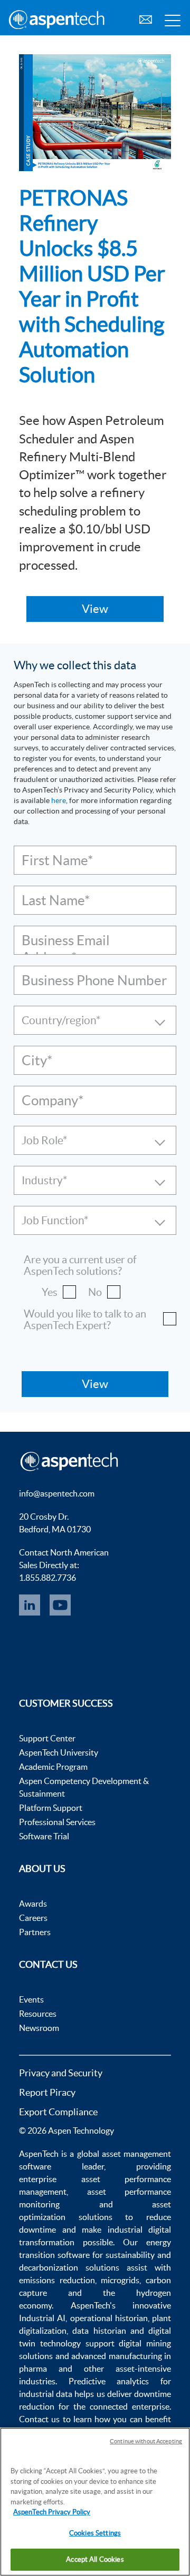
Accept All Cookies (95, 2559)
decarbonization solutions (69, 2267)
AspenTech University (59, 1752)
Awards (33, 1904)
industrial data (46, 2394)
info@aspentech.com (57, 1493)
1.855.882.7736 (47, 1578)
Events (31, 1999)
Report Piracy (47, 2092)
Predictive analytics (109, 2381)
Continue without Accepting (146, 2441)
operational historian (109, 2318)
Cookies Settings (95, 2533)
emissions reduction (57, 2280)
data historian (99, 2331)
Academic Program (53, 1767)
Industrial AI (42, 2318)
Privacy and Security (61, 2073)
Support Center (47, 1738)
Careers (33, 1918)
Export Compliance (58, 2112)
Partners (35, 1932)
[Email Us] (146, 18)
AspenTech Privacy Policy (52, 2512)
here (59, 800)
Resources (38, 2014)
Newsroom (39, 2028)
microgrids (120, 2280)
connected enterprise (130, 2406)
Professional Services (57, 1822)
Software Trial (44, 1836)
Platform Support (51, 1808)
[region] (95, 2502)
